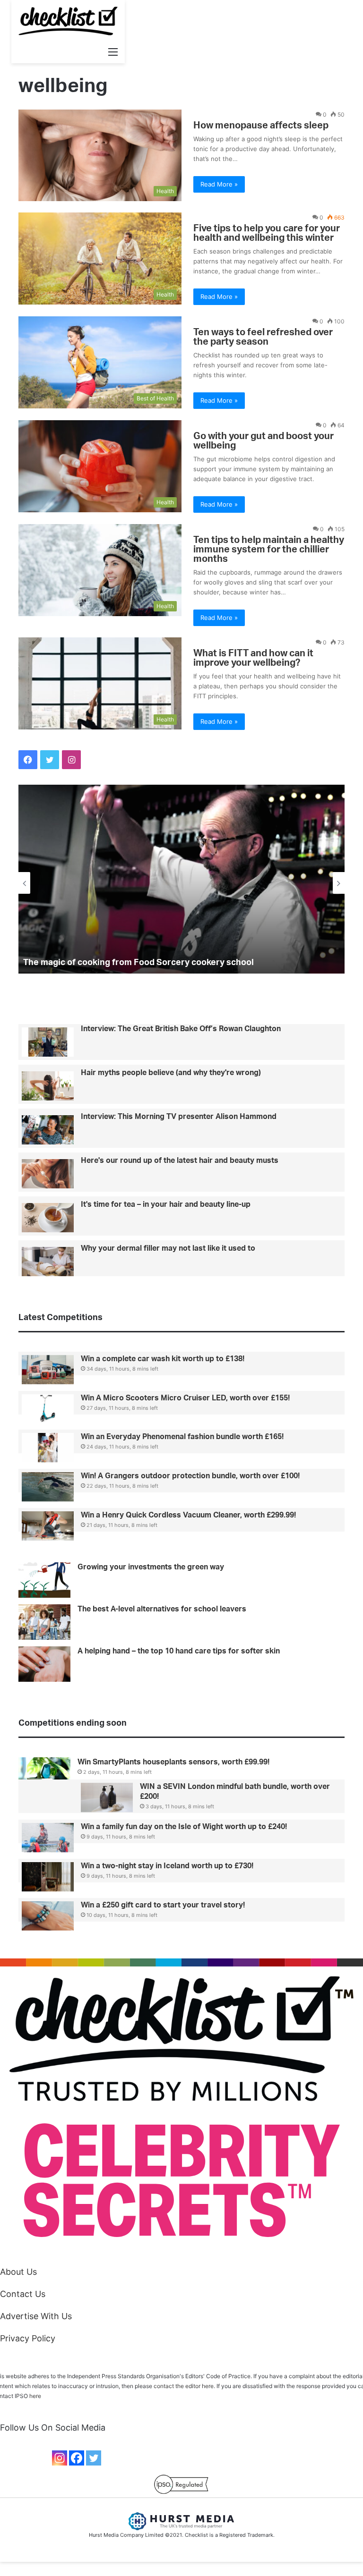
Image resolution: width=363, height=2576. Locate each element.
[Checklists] (68, 21)
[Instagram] (60, 2458)
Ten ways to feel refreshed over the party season (263, 337)
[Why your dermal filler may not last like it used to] (48, 1262)
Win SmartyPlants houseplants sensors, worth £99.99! (173, 1762)
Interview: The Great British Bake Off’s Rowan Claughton (181, 1029)
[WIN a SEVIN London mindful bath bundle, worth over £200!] (107, 1797)
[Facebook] (77, 2458)
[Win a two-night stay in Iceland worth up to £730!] (48, 1877)
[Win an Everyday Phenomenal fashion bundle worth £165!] (48, 1448)
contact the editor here (184, 2386)
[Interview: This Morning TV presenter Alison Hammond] (48, 1130)
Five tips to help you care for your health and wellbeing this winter (267, 233)
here (35, 2396)
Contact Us (23, 2294)
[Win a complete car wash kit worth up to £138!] (48, 1370)
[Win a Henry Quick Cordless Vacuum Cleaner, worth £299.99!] (48, 1526)
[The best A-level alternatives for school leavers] (44, 1622)
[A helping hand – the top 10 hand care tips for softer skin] (44, 1664)
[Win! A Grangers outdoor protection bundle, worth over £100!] (48, 1487)
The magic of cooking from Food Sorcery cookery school (138, 963)
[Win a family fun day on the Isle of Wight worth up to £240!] (48, 1838)
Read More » (219, 184)
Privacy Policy (28, 2338)
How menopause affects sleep (261, 126)
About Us (18, 2272)
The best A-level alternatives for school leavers (162, 1609)
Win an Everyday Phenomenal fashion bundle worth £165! (182, 1437)
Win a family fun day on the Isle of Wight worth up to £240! (184, 1827)
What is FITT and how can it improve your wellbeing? (253, 658)
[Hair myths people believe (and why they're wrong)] (48, 1086)
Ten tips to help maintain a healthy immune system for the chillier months (269, 550)
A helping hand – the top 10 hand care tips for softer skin (179, 1651)
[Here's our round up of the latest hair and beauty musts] (48, 1174)
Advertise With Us (36, 2316)
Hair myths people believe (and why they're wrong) (171, 1073)
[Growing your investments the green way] (44, 1580)
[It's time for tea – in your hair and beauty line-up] (48, 1218)
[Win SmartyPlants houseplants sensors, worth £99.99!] (44, 1772)
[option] (181, 879)
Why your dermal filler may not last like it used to (168, 1248)
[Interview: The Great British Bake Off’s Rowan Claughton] (48, 1042)
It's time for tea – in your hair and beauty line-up (166, 1204)
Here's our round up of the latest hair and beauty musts (180, 1161)
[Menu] (113, 51)
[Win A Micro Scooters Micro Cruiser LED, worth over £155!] (48, 1409)
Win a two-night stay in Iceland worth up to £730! (167, 1866)
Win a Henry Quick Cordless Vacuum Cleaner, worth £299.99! (188, 1515)
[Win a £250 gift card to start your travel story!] (48, 1916)
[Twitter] (94, 2458)
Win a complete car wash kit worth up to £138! (163, 1359)
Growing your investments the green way (151, 1567)
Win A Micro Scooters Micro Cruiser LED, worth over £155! (185, 1398)
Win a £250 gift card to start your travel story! (163, 1905)
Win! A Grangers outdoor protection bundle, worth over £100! (190, 1476)
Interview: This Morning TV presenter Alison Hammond (179, 1117)
